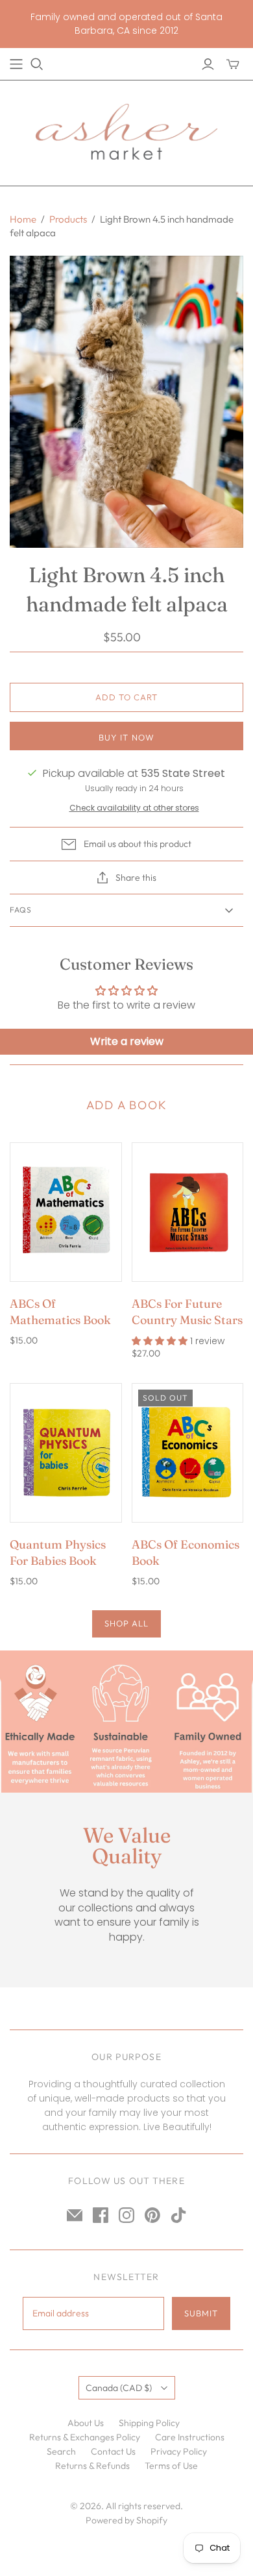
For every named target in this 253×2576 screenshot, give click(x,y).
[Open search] (37, 64)
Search (61, 2451)
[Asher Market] (126, 130)
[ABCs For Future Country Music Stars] (188, 1212)
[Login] (208, 64)
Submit (201, 2313)
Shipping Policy (149, 2423)
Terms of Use (171, 2466)
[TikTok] (178, 2215)
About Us (86, 2423)
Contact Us (113, 2451)
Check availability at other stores (134, 808)
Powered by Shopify (126, 2520)
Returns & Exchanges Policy (85, 2437)
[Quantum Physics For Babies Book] (66, 1453)
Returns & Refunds (92, 2466)
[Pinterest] (152, 2215)
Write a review (127, 1041)
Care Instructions (190, 2437)
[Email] (75, 2215)
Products (68, 219)
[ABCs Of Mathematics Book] (66, 1212)
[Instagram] (126, 2215)
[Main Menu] (16, 64)
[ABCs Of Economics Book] (188, 1453)
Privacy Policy (179, 2451)
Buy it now (126, 737)
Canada (119, 2388)
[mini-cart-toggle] (233, 64)
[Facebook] (101, 2215)
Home (23, 219)
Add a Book (127, 1105)
